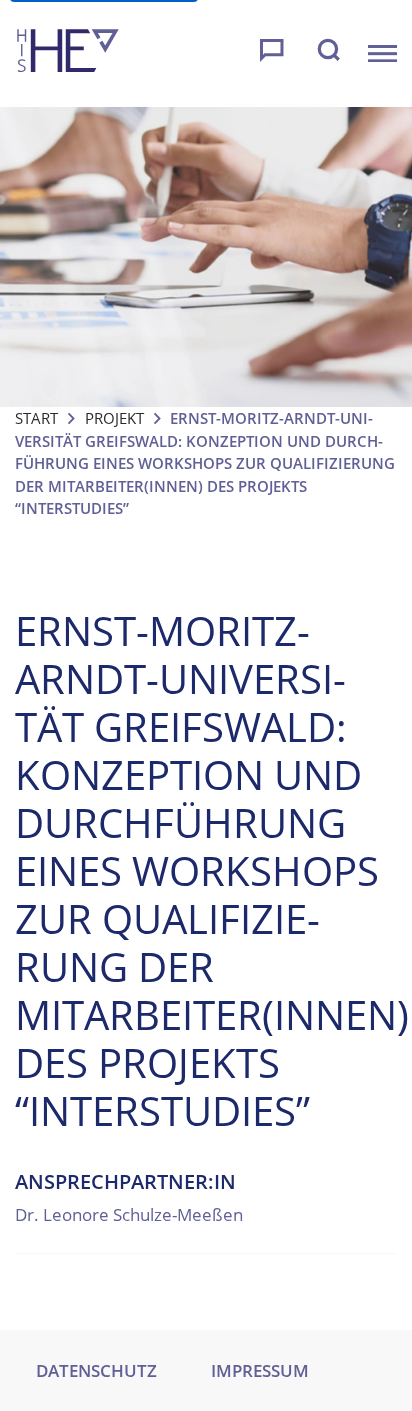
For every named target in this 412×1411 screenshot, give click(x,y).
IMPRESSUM (260, 1370)
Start (36, 418)
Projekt (114, 418)
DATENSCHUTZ (96, 1370)
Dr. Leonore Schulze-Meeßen (129, 1214)
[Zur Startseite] (68, 53)
